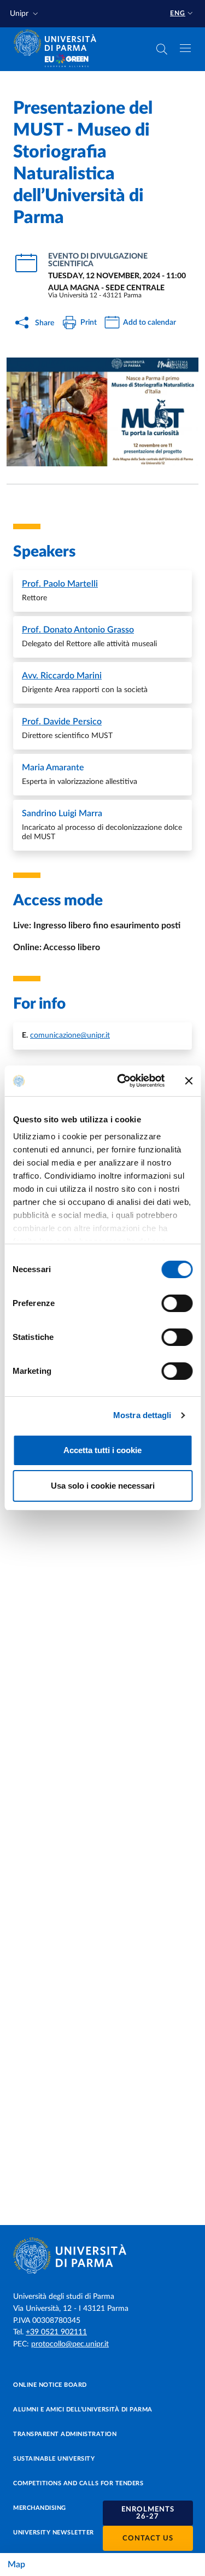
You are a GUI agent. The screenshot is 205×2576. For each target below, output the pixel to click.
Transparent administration (65, 2434)
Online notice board (50, 2385)
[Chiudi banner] (189, 1081)
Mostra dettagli (142, 1415)
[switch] (177, 1303)
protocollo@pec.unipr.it (70, 2344)
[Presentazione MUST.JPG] (102, 412)
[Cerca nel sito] (162, 49)
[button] (25, 14)
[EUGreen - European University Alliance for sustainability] (67, 61)
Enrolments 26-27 (148, 2513)
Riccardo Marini (62, 676)
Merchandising (40, 2508)
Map (16, 2565)
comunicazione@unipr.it (70, 1035)
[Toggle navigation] (185, 48)
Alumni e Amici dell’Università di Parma (83, 2410)
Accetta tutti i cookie (102, 1450)
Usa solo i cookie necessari (103, 1486)
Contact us (148, 2539)
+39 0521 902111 (56, 2332)
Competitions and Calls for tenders (78, 2483)
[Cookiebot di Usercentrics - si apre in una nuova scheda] (122, 1081)
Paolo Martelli (60, 584)
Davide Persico (62, 722)
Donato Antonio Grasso (78, 630)
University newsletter (54, 2533)
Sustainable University (54, 2459)
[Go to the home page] (58, 43)
